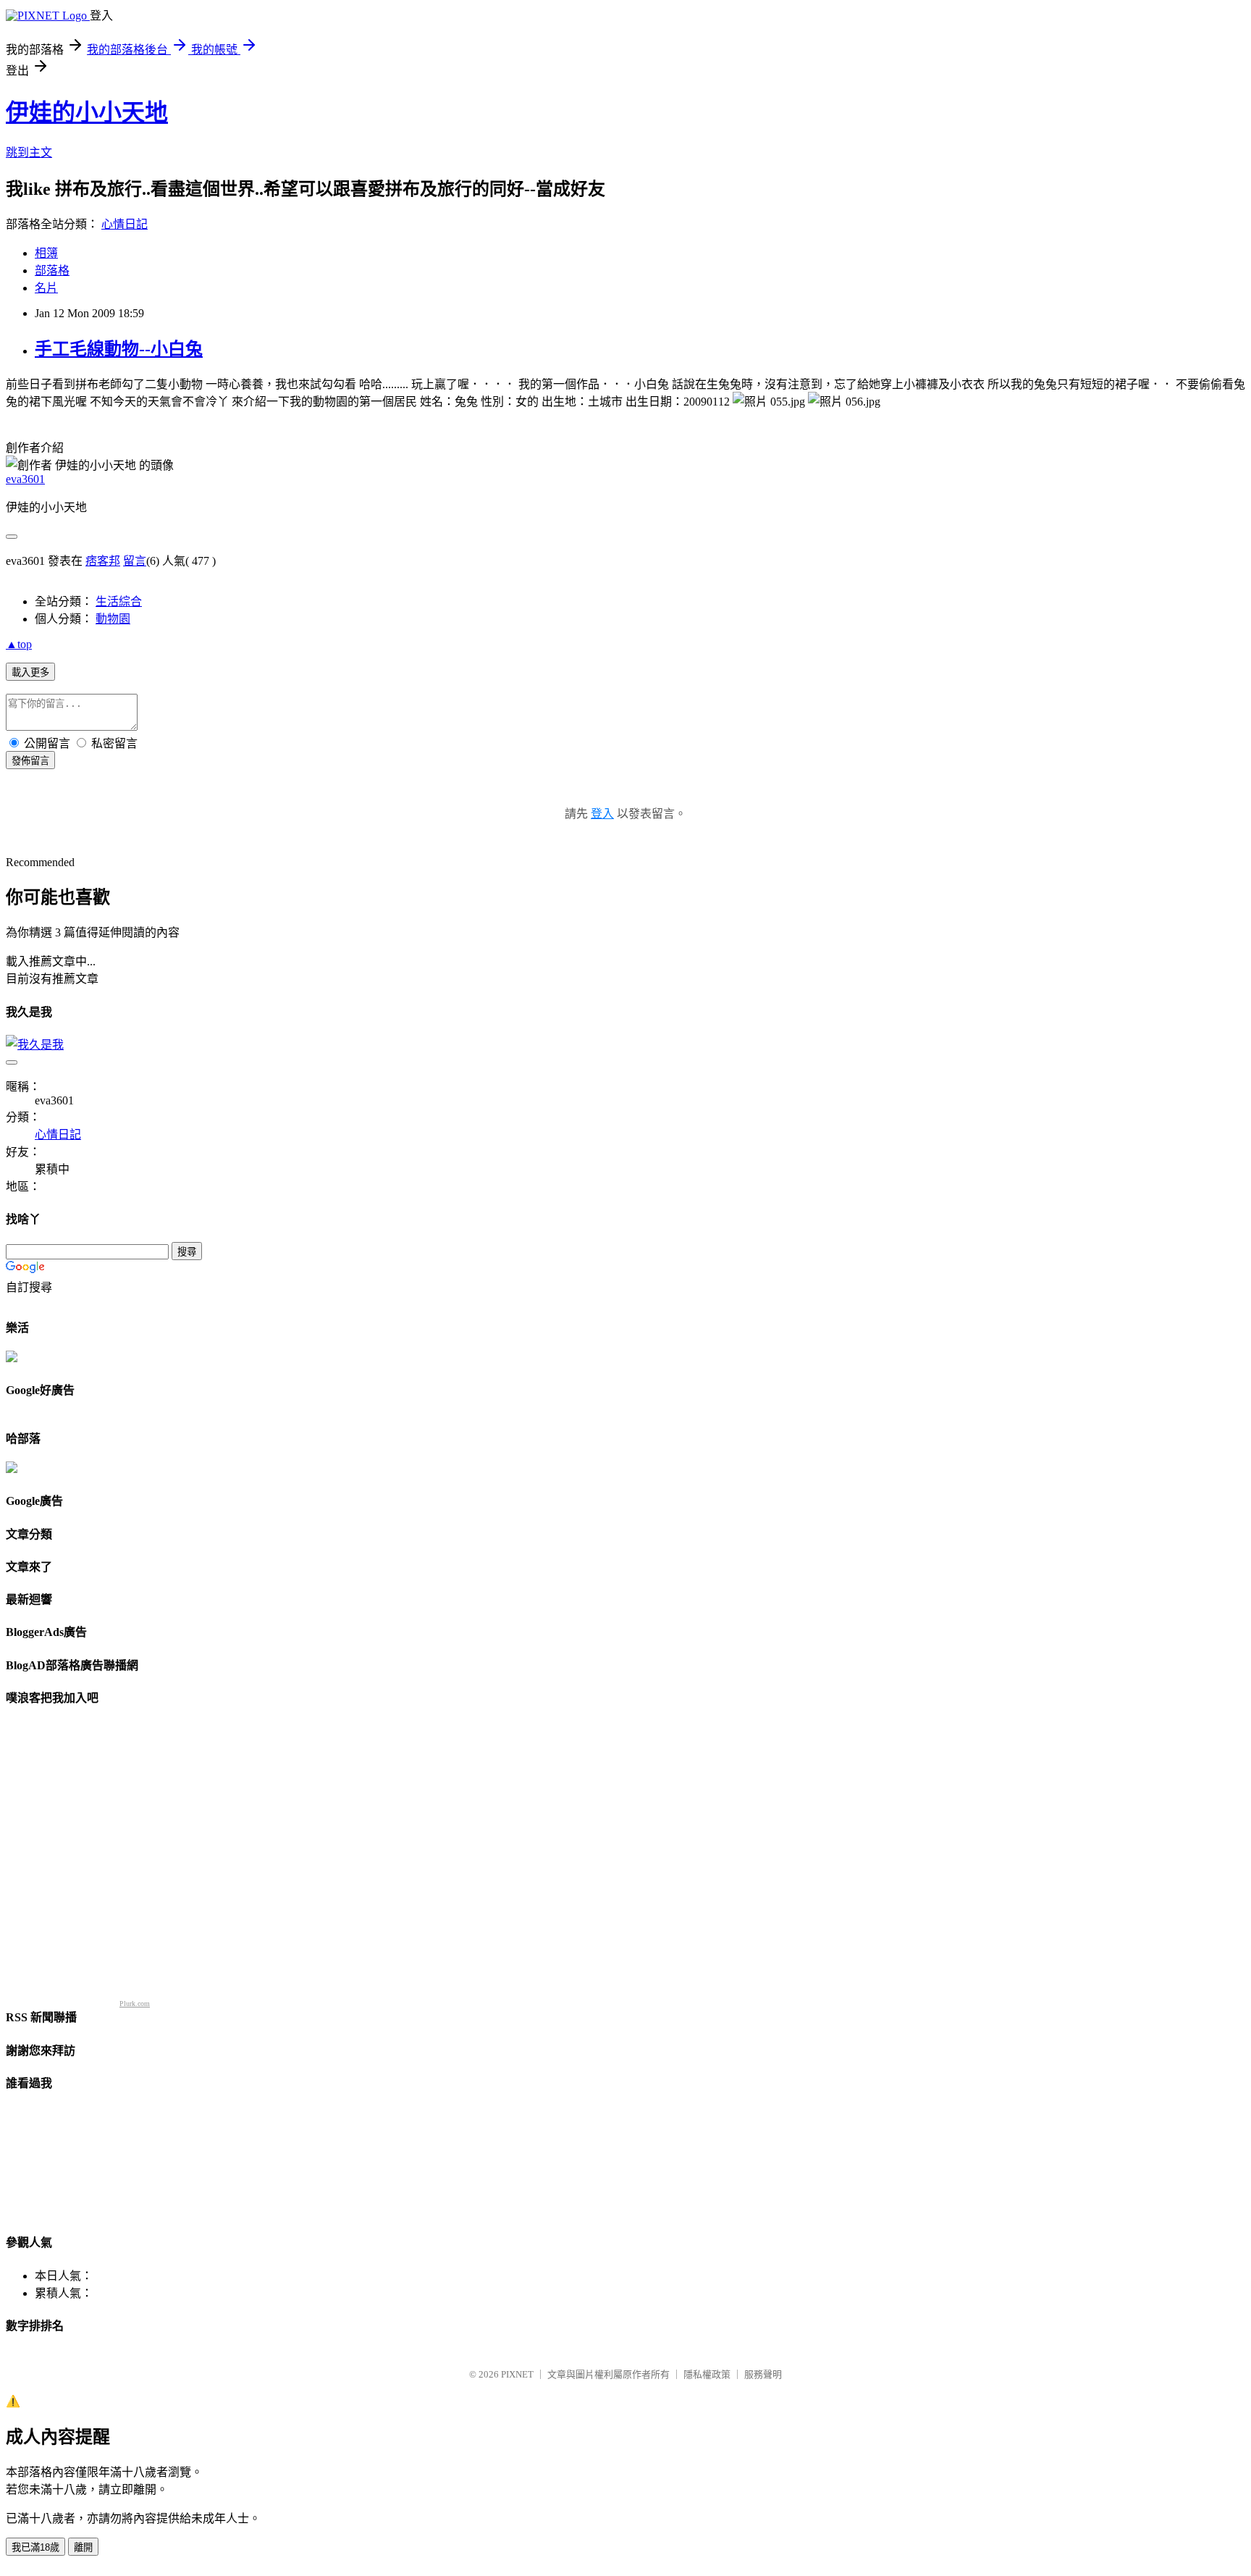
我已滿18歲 (35, 2547)
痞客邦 (103, 561)
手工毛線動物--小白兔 (119, 349)
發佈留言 (30, 761)
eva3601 (25, 479)
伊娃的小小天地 (87, 112)
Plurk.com (135, 2004)
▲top (19, 644)
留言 (135, 561)
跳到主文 (29, 152)
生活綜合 (119, 601)
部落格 (52, 270)
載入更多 (30, 672)
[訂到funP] (12, 1469)
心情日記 (125, 224)
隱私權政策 (707, 2374)
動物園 (113, 619)
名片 (46, 288)
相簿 (46, 253)
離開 (83, 2547)
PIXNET (517, 2374)
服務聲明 (763, 2374)
